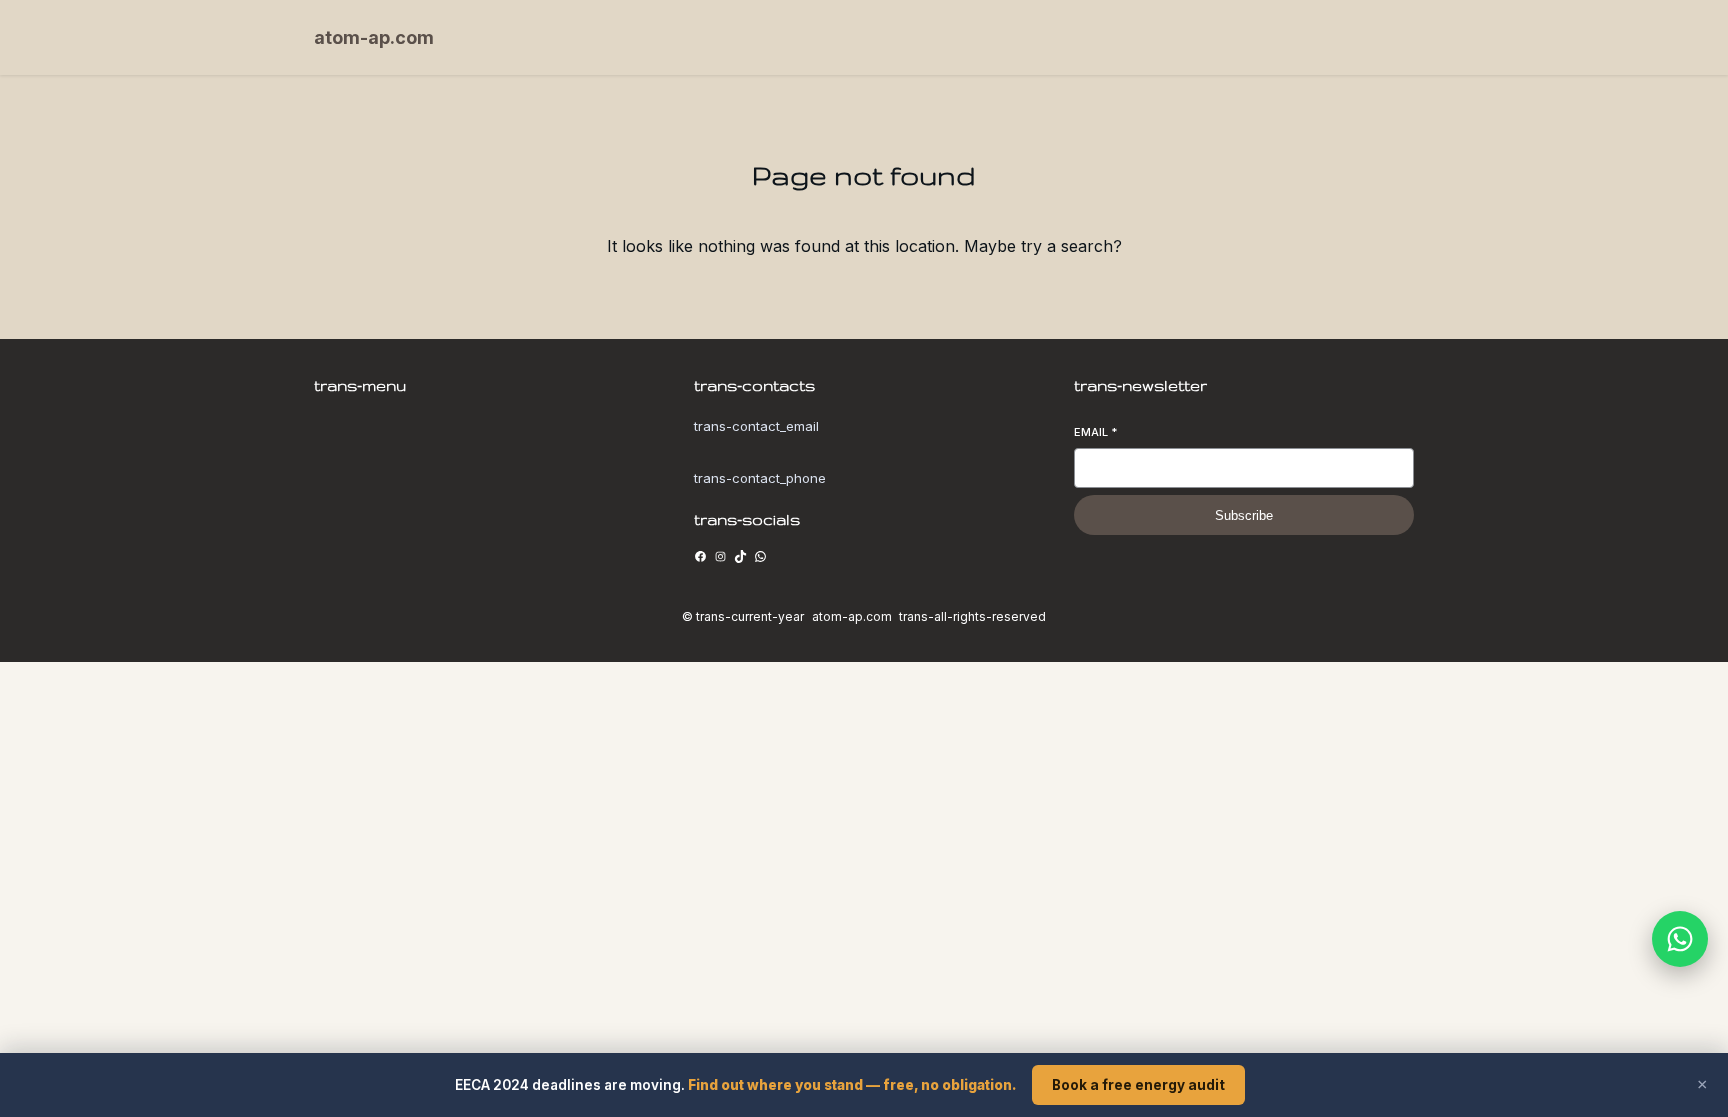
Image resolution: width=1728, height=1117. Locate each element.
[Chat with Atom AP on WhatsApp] (1680, 939)
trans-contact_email (756, 426)
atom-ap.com (374, 37)
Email (1095, 432)
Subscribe (1244, 515)
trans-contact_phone (760, 478)
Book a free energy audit (1138, 1085)
